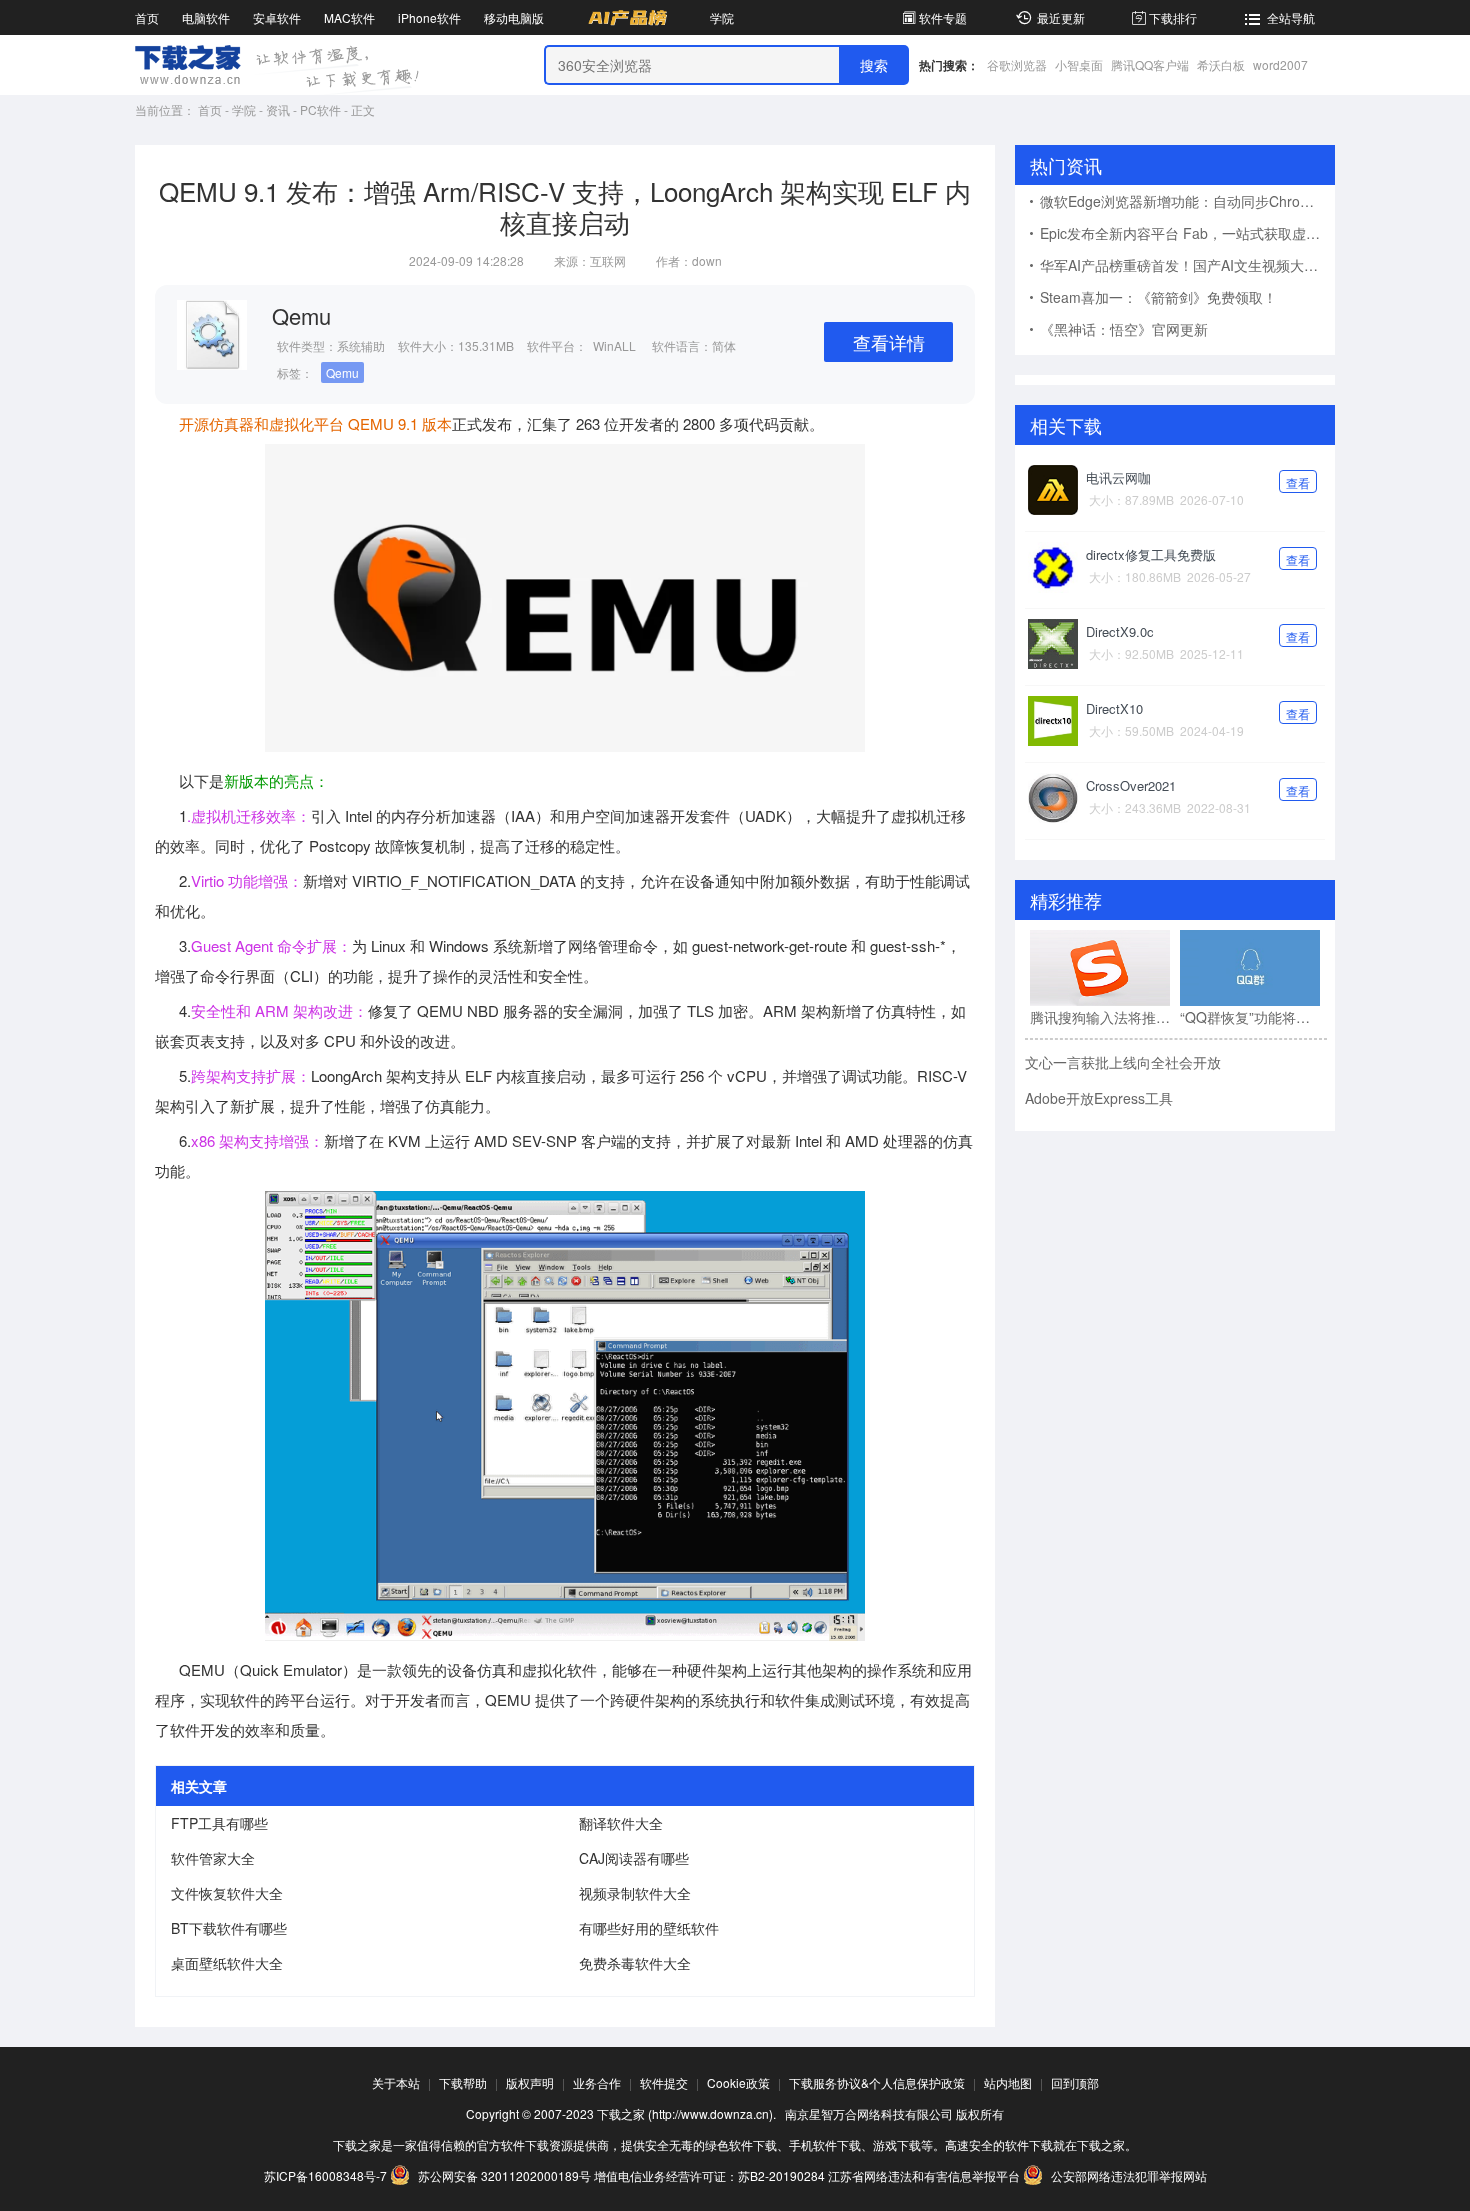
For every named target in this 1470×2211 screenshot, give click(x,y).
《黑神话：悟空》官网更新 (1124, 329)
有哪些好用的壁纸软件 (649, 1928)
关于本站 (396, 2082)
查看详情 (889, 342)
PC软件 (320, 109)
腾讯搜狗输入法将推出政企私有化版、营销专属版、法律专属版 (1100, 1017)
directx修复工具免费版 (1151, 554)
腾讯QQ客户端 (1150, 64)
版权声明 (530, 2082)
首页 (147, 17)
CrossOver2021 (1131, 785)
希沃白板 (1221, 64)
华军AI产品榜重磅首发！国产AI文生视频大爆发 (1186, 265)
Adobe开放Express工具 (1099, 1098)
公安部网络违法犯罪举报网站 (1127, 2175)
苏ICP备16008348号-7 (325, 2175)
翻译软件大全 (621, 1823)
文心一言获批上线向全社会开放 (1123, 1062)
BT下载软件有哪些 (229, 1928)
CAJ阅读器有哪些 (634, 1858)
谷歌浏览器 (1017, 64)
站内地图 (1008, 2082)
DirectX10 (1114, 708)
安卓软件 (277, 17)
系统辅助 (361, 345)
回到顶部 (1075, 2082)
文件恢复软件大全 (227, 1893)
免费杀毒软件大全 (635, 1963)
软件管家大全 (213, 1858)
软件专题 (943, 17)
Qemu (342, 372)
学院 (722, 17)
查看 (1298, 482)
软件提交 (664, 2082)
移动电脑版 (514, 17)
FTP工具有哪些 (219, 1823)
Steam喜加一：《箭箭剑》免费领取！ (1158, 297)
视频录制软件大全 (635, 1893)
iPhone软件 (429, 17)
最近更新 (1061, 17)
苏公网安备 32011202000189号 (504, 2175)
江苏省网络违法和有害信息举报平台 (924, 2175)
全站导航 (1291, 17)
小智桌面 (1079, 64)
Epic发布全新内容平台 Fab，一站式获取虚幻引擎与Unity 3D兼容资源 (1187, 233)
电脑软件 (206, 17)
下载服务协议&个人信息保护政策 (877, 2082)
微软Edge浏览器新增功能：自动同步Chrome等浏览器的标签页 (1187, 201)
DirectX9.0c (1120, 631)
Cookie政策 (738, 2082)
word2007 (1280, 64)
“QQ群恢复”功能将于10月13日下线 (1250, 1017)
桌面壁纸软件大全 (227, 1963)
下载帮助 (463, 2082)
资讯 (278, 109)
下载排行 (1173, 17)
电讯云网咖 (1118, 477)
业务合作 (597, 2082)
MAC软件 (349, 17)
